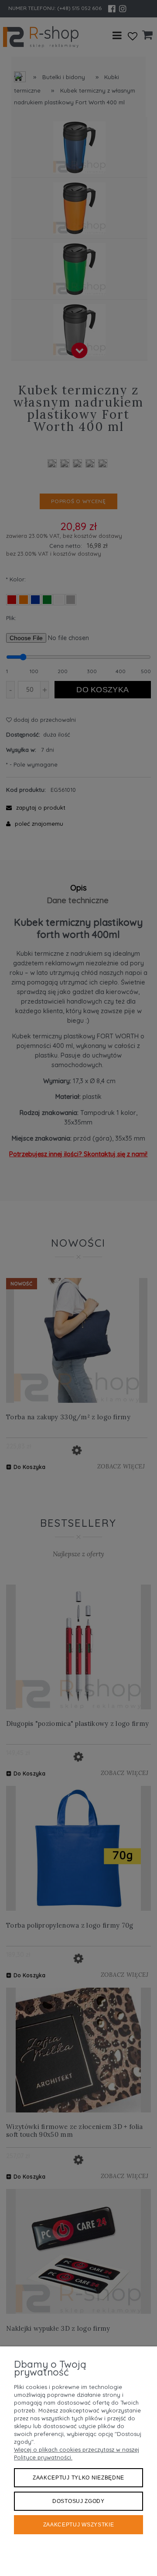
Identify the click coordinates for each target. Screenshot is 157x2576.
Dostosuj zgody (78, 2501)
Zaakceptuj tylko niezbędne (78, 2478)
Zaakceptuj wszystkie (79, 2525)
